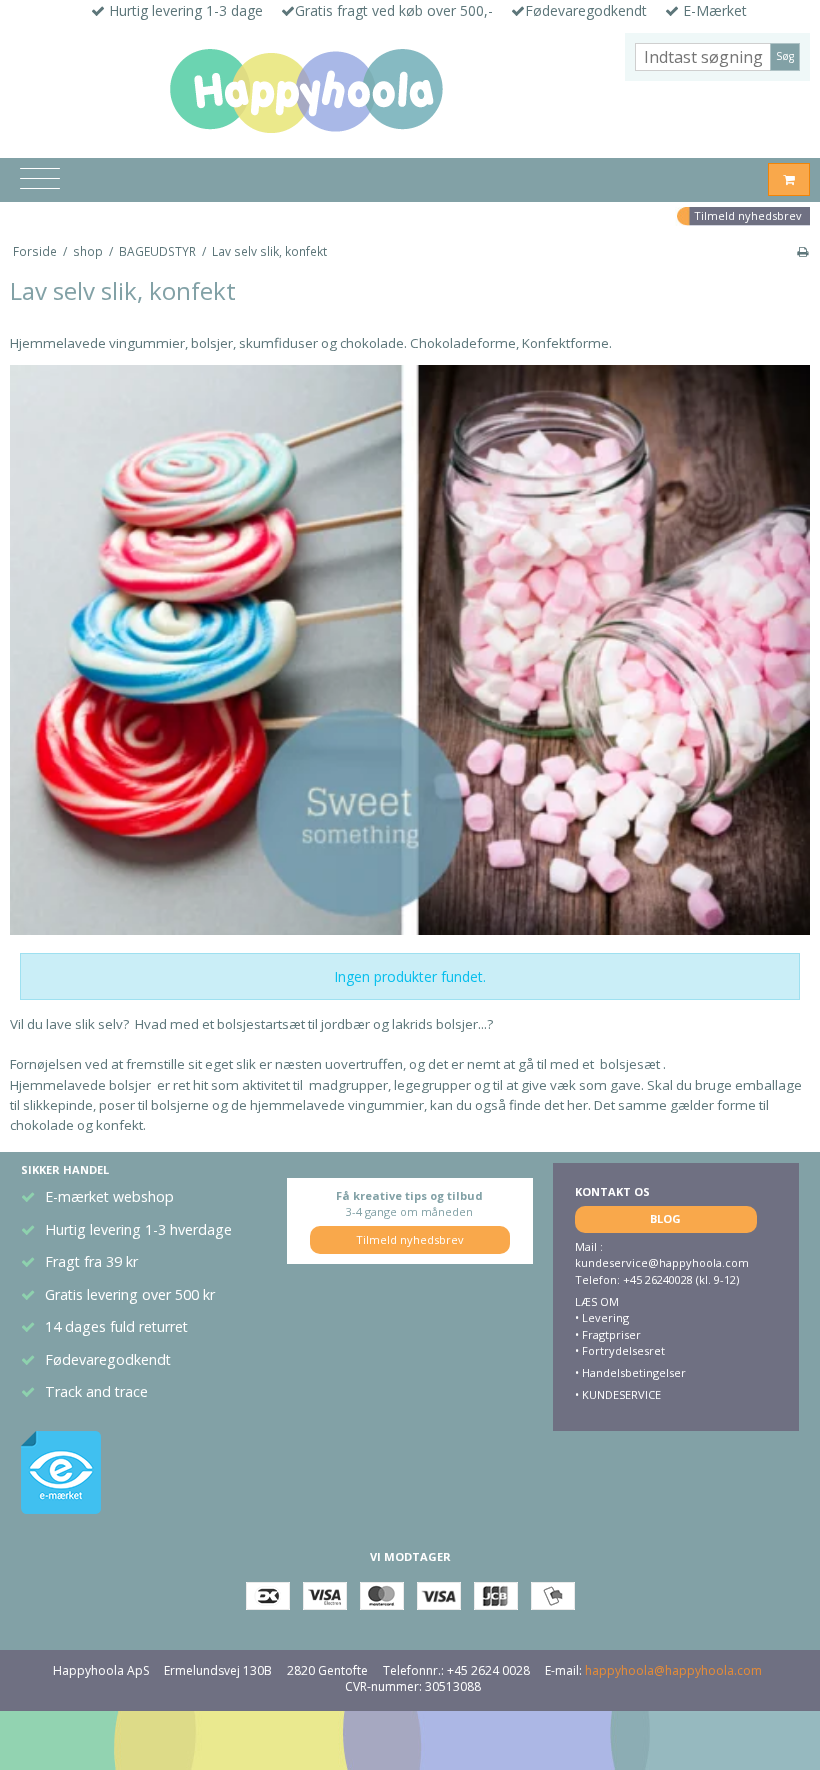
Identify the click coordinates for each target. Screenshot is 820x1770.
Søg (785, 56)
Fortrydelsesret (623, 1350)
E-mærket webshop (109, 1196)
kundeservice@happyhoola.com (662, 1262)
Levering (605, 1317)
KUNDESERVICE (620, 1394)
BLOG (665, 1218)
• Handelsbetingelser (630, 1372)
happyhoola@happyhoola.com (673, 1670)
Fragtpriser (611, 1334)
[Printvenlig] (802, 251)
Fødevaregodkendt (108, 1359)
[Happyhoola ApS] (307, 92)
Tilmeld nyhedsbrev (748, 215)
